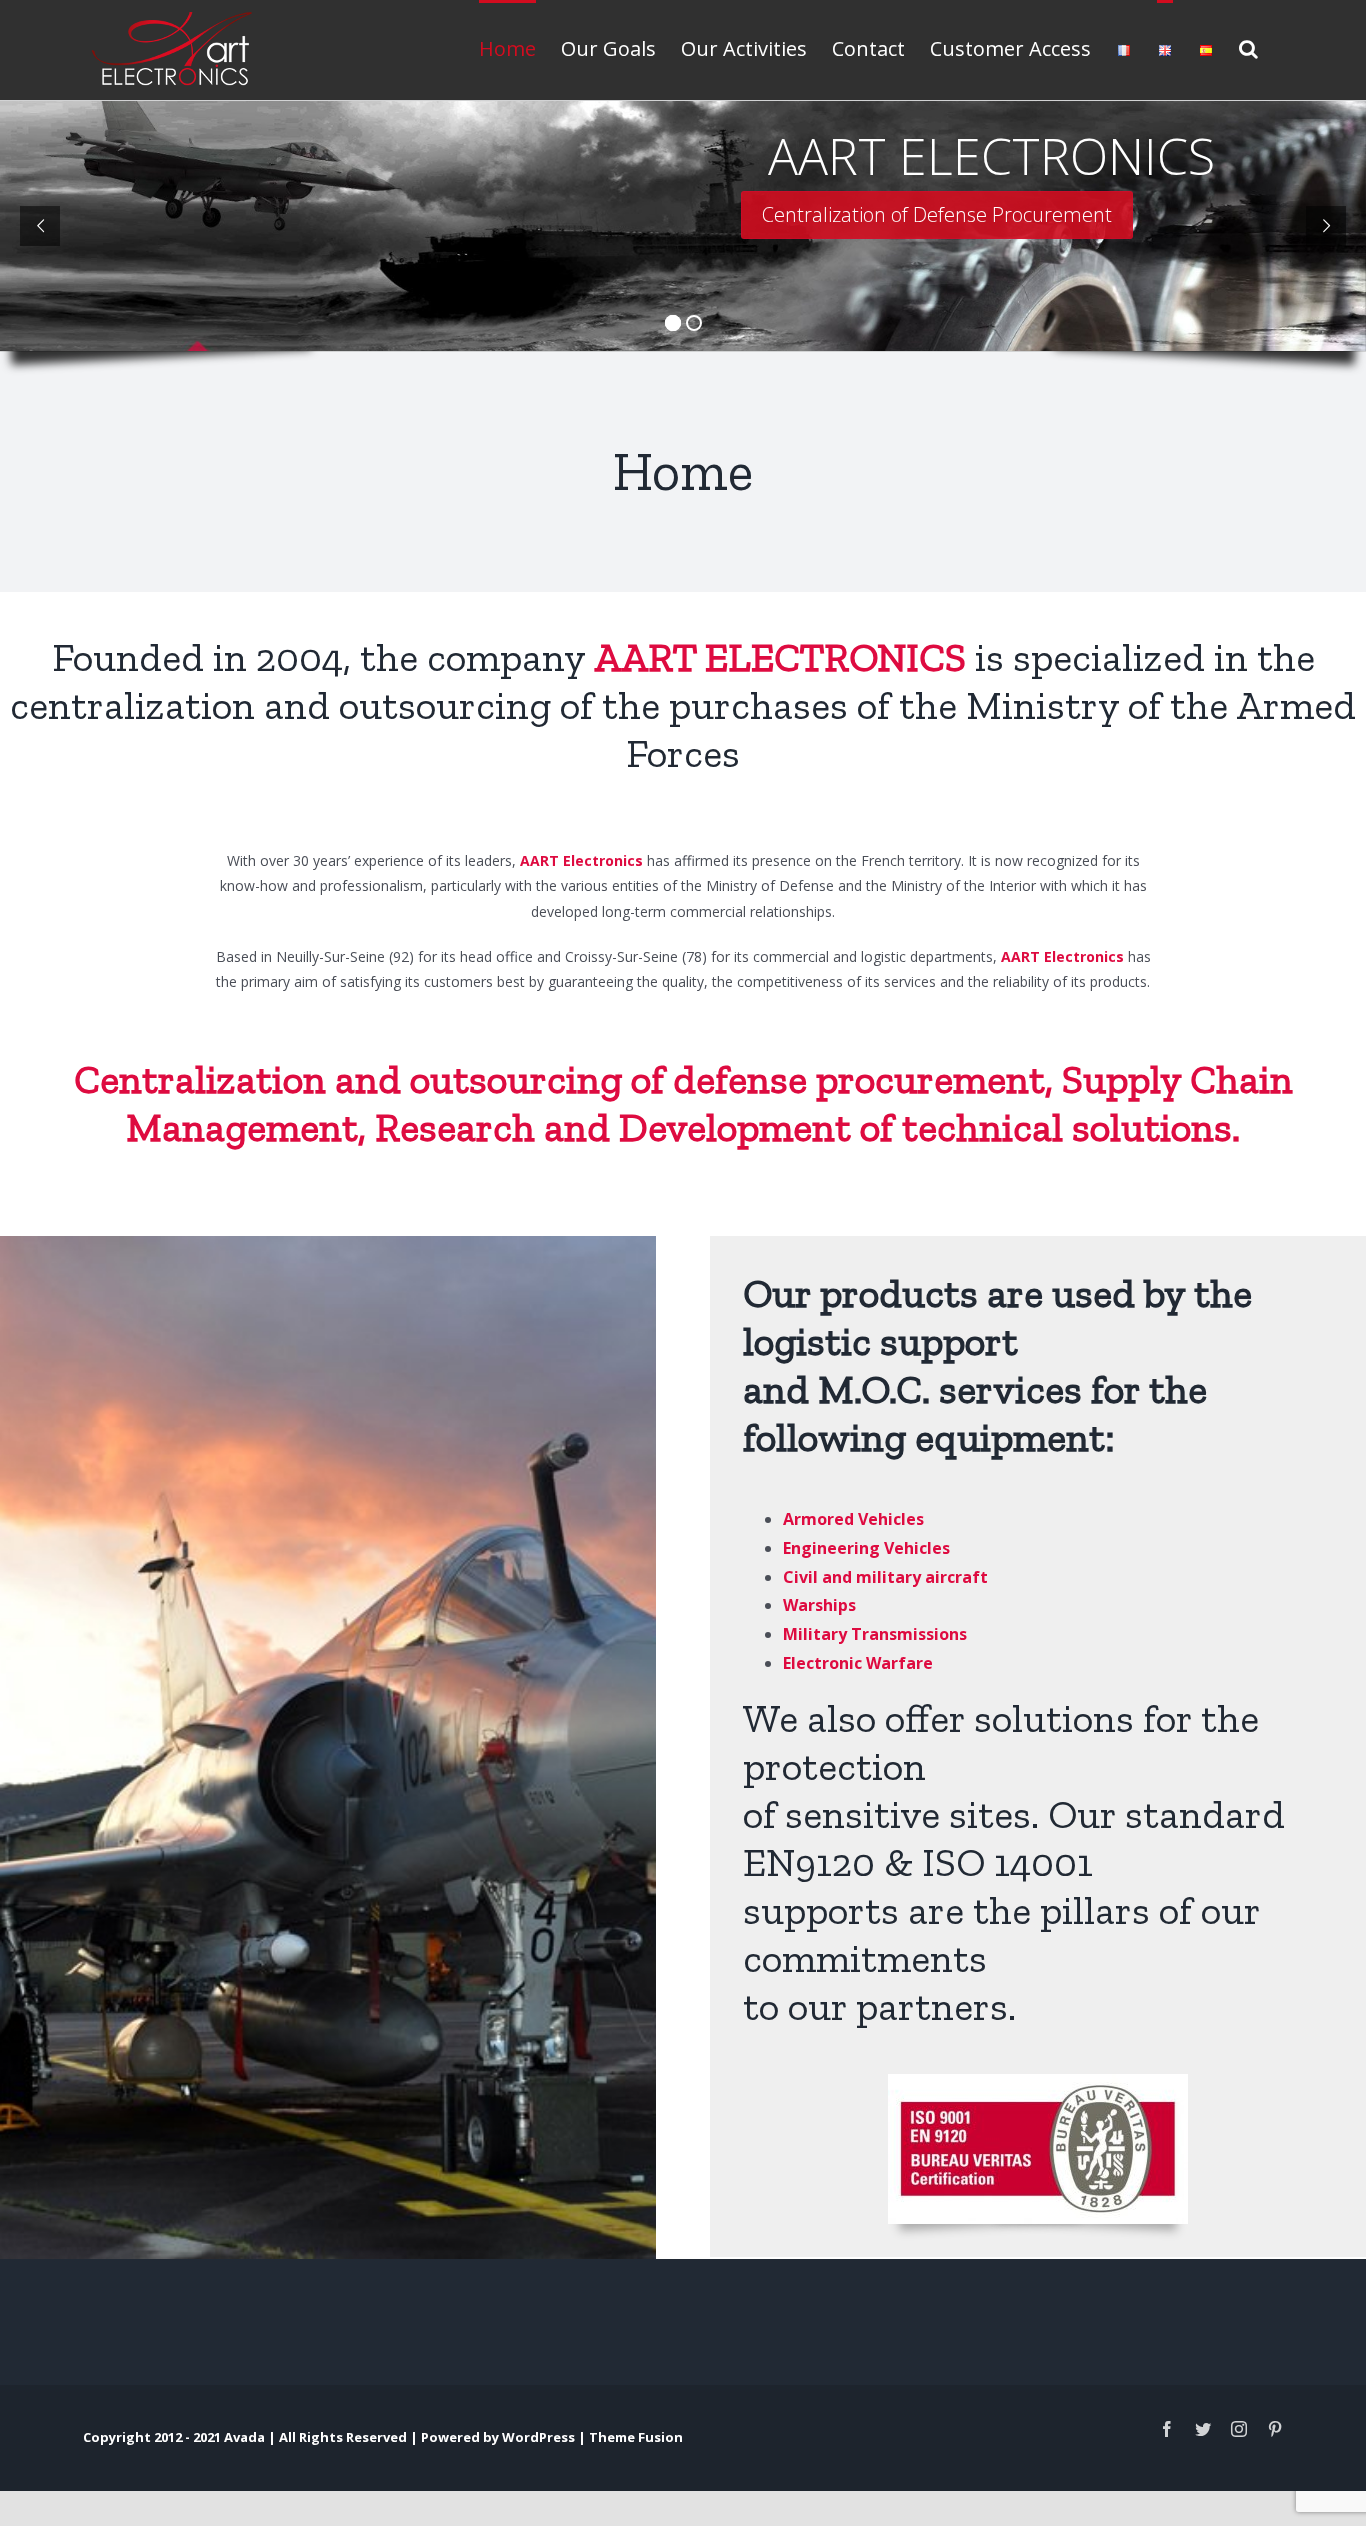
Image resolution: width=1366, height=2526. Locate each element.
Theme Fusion (636, 2437)
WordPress (538, 2437)
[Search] (1248, 47)
